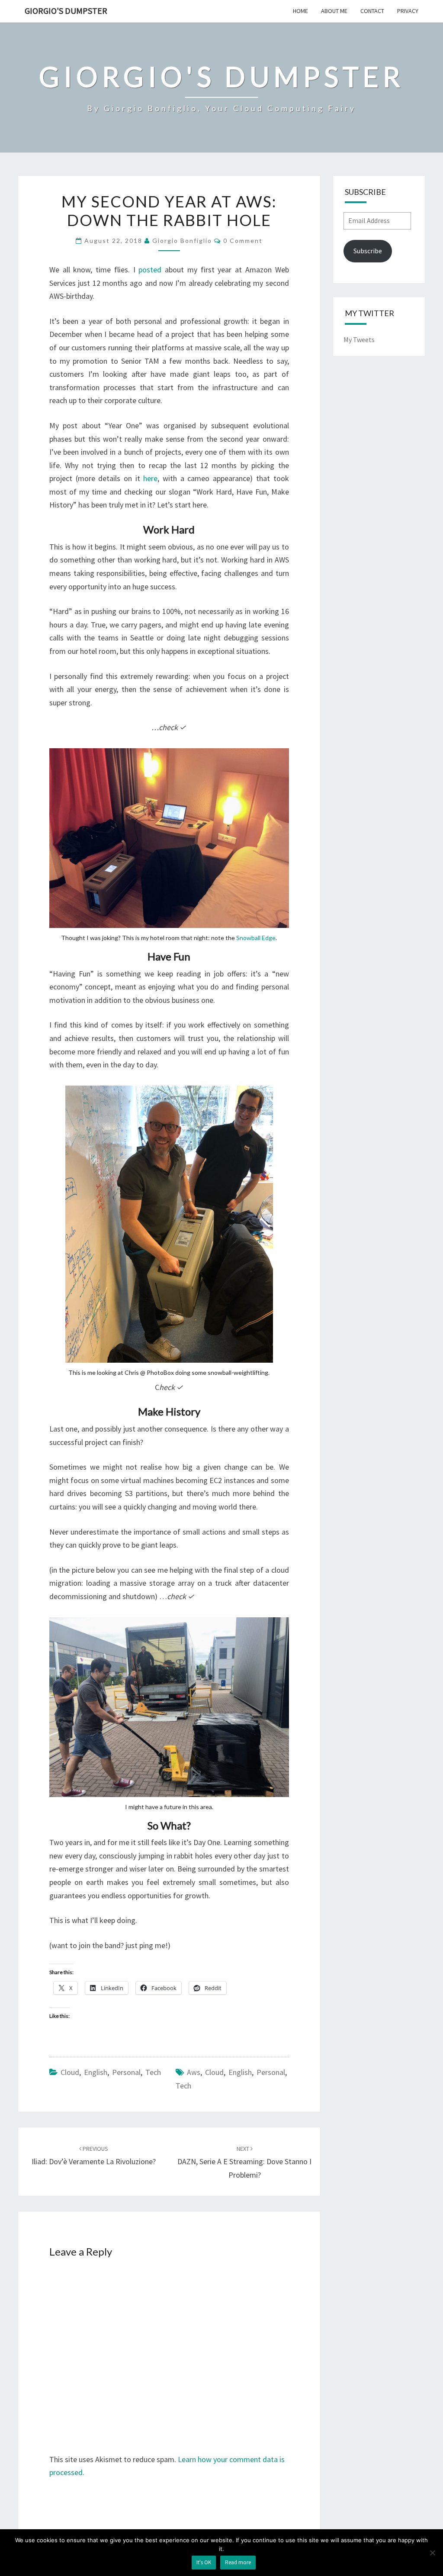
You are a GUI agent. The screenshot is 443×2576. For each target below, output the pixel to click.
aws (194, 2072)
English (96, 2072)
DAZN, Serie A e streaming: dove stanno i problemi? (244, 2162)
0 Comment (243, 241)
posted (150, 270)
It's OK (204, 2562)
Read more (238, 2562)
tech (183, 2086)
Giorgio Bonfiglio (182, 241)
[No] (432, 2553)
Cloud (70, 2072)
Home (300, 11)
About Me (334, 11)
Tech (153, 2072)
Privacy (408, 11)
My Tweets (359, 339)
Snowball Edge (256, 938)
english (240, 2072)
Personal (126, 2072)
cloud (214, 2072)
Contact (372, 11)
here (150, 478)
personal (271, 2072)
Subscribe (368, 251)
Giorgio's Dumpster (66, 11)
